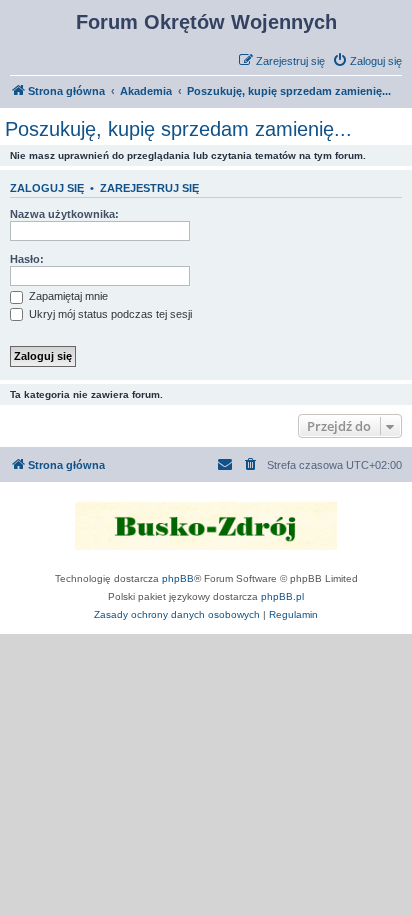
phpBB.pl (282, 596)
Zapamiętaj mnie (67, 296)
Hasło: (27, 259)
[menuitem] (367, 61)
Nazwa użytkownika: (64, 214)
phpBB (178, 578)
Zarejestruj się (149, 188)
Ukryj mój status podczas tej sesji (109, 314)
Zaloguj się (47, 188)
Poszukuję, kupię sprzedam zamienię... (178, 129)
